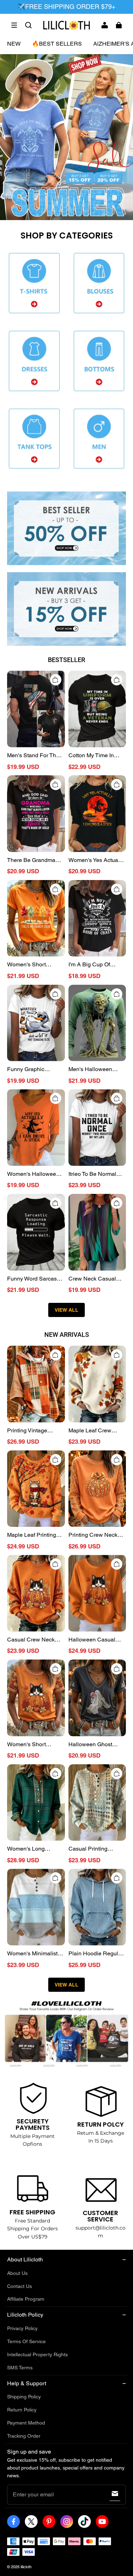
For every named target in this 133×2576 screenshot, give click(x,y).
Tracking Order (24, 2436)
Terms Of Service (26, 2341)
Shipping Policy (24, 2397)
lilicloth (26, 2567)
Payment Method (26, 2423)
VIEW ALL (66, 1310)
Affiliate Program (26, 2299)
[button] (14, 25)
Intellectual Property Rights (37, 2354)
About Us (17, 2273)
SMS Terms (20, 2368)
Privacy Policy (22, 2328)
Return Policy (22, 2410)
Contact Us (20, 2286)
